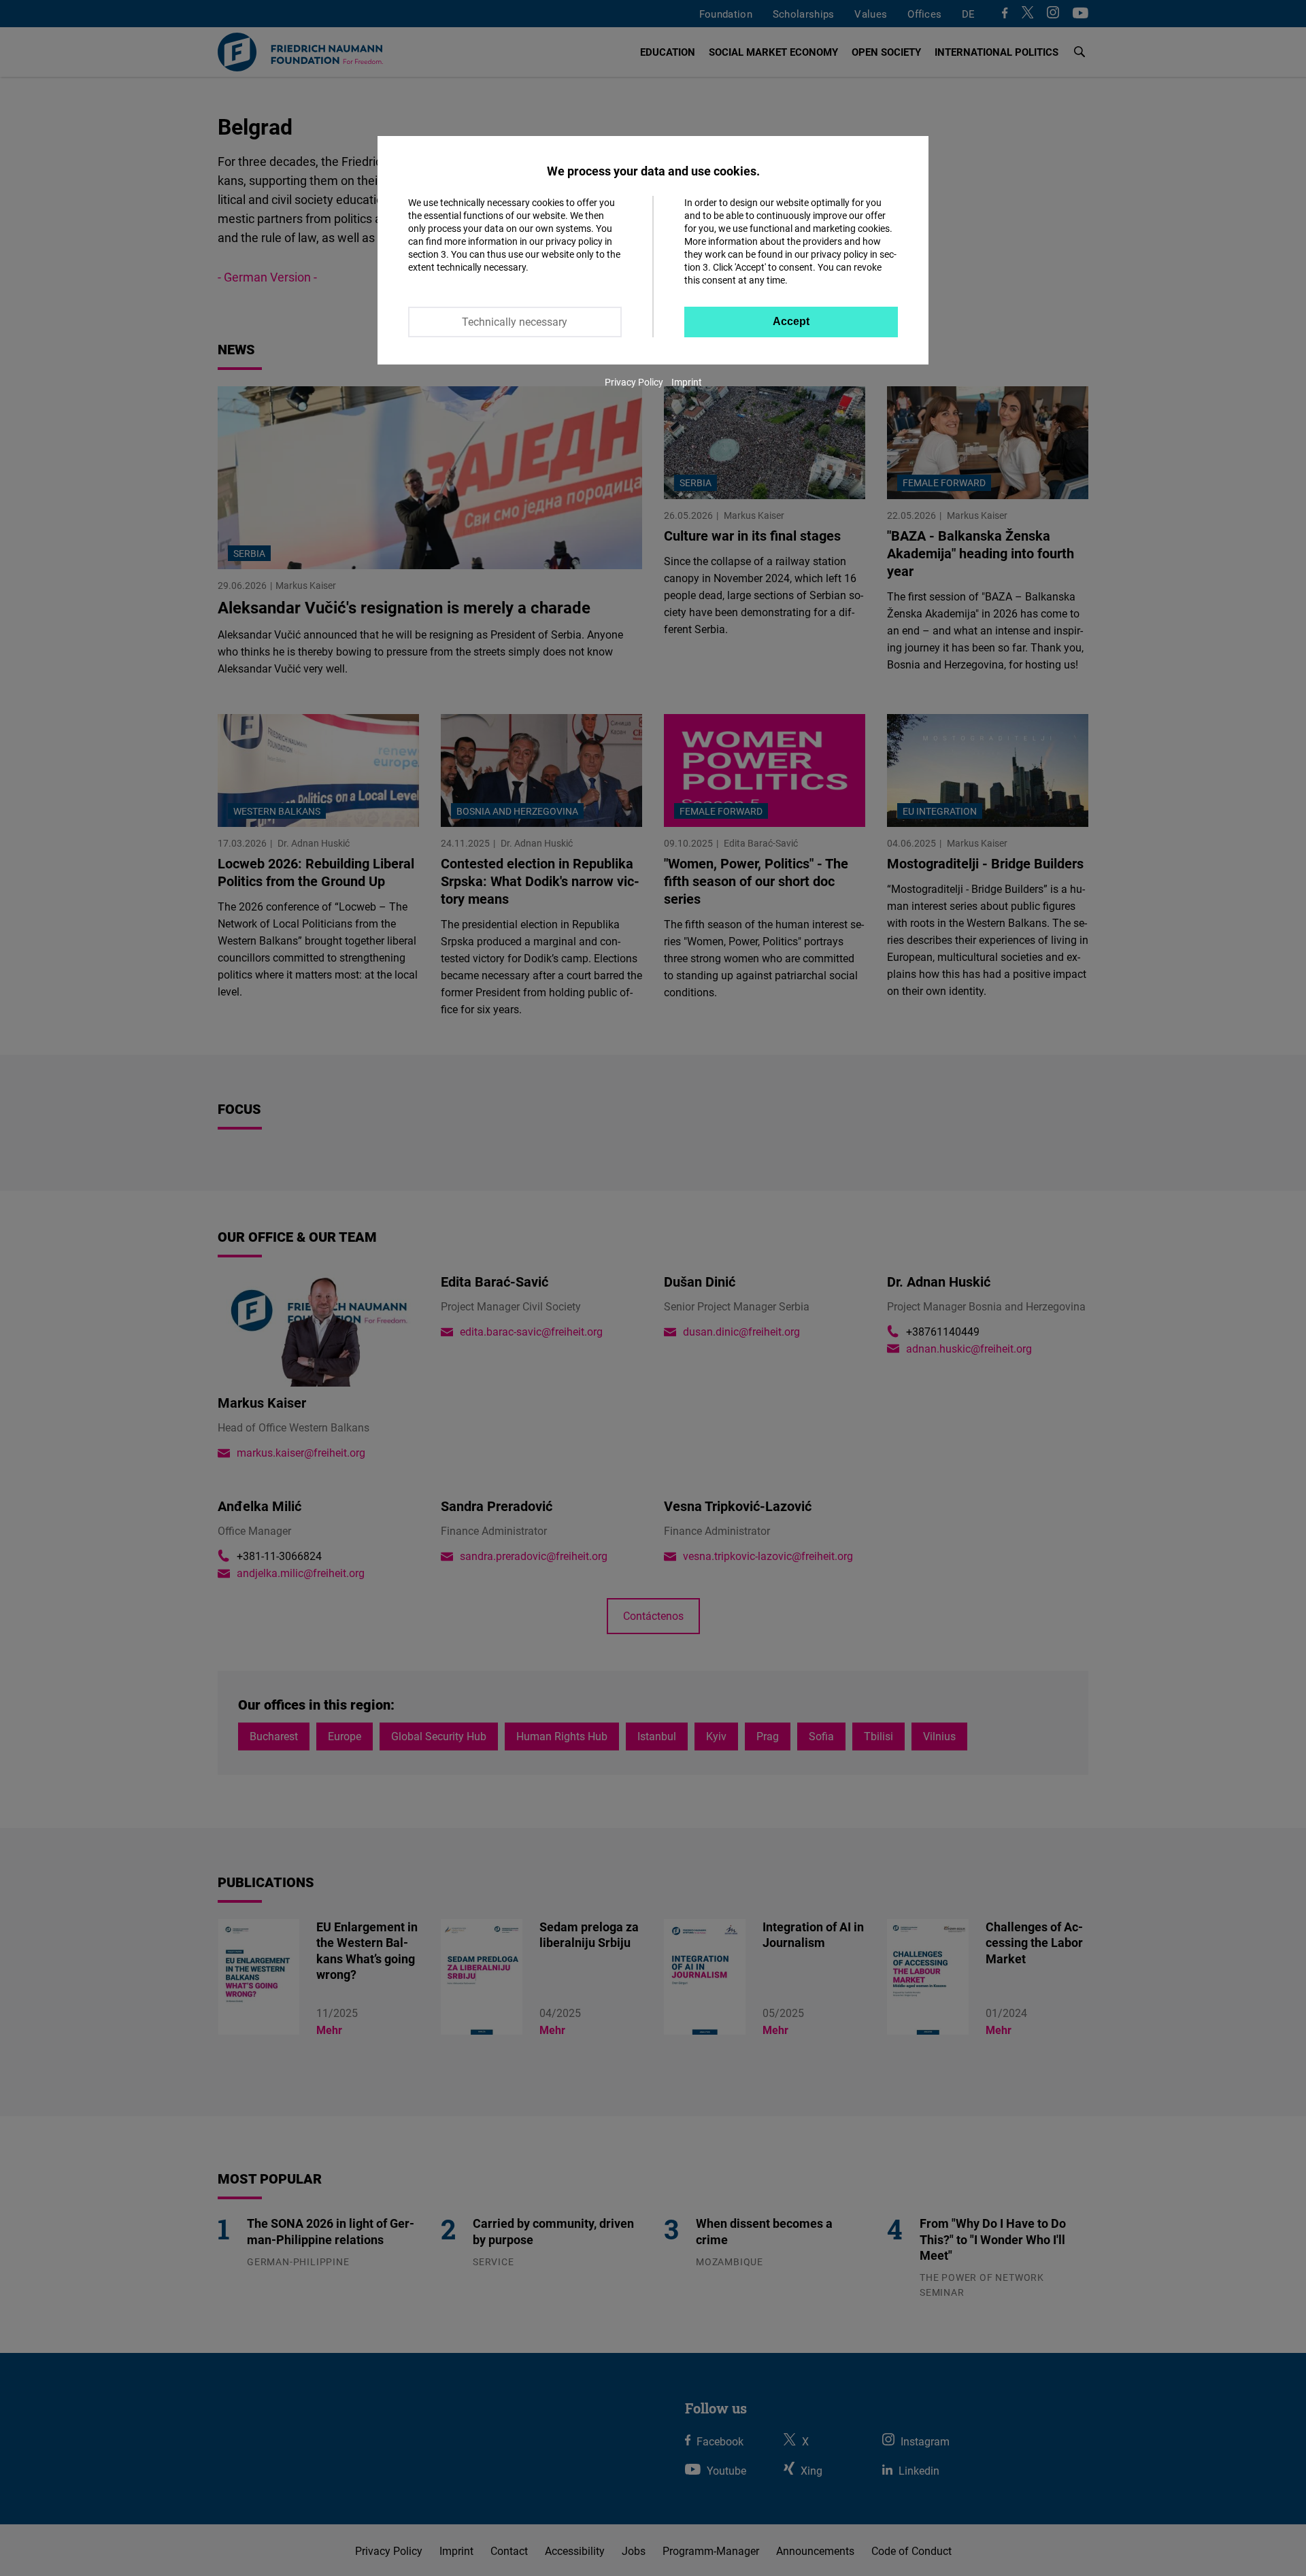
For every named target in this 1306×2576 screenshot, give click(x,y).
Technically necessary (515, 322)
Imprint (687, 382)
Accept (791, 321)
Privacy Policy (634, 382)
